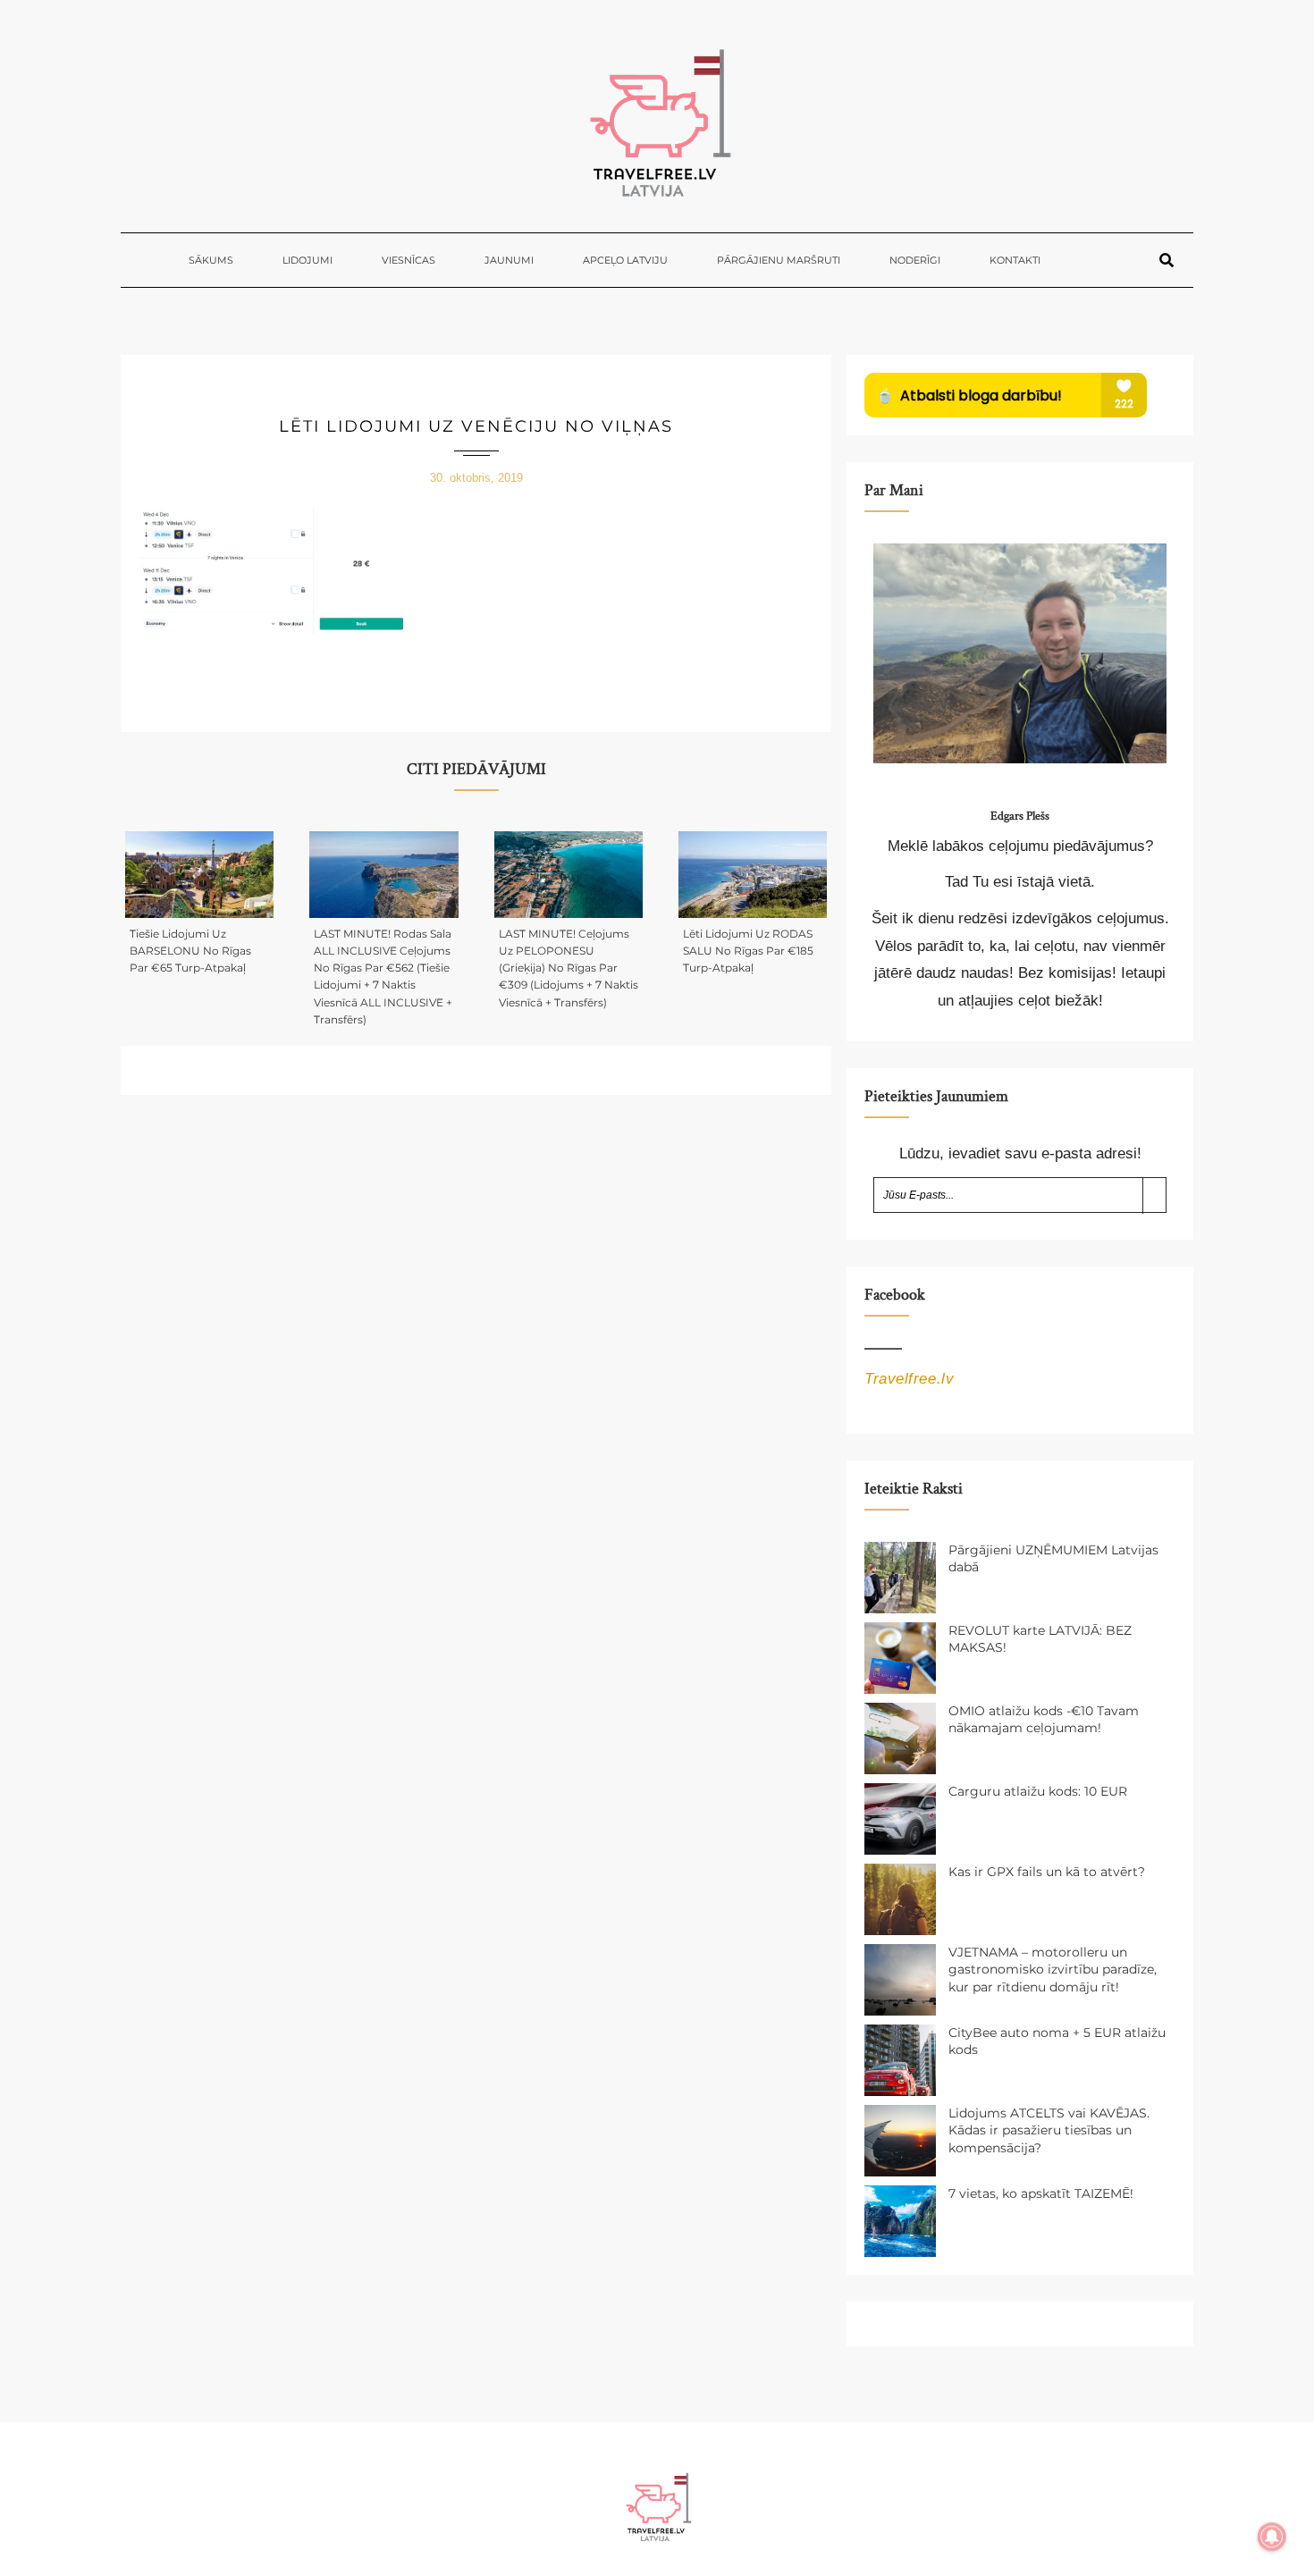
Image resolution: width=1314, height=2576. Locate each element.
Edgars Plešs (1020, 816)
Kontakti (1015, 260)
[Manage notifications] (1272, 2537)
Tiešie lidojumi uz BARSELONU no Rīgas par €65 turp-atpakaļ (190, 951)
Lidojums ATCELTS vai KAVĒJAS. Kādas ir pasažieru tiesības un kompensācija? (1049, 2130)
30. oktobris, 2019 (476, 478)
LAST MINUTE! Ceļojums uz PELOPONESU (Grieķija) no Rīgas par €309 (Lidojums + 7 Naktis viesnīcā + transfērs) (569, 968)
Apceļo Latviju (625, 260)
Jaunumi (509, 260)
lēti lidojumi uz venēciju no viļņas (476, 426)
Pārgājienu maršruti (779, 260)
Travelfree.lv (909, 1379)
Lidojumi (307, 260)
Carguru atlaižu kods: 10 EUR (1038, 1791)
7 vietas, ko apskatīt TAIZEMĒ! (1041, 2193)
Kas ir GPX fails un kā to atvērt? (1047, 1872)
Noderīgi (915, 260)
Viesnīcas (409, 260)
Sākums (211, 260)
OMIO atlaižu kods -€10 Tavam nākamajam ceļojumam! (1044, 1720)
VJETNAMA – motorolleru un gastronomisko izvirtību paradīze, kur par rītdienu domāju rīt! (1053, 1970)
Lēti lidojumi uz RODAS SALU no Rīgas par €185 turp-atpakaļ (748, 951)
